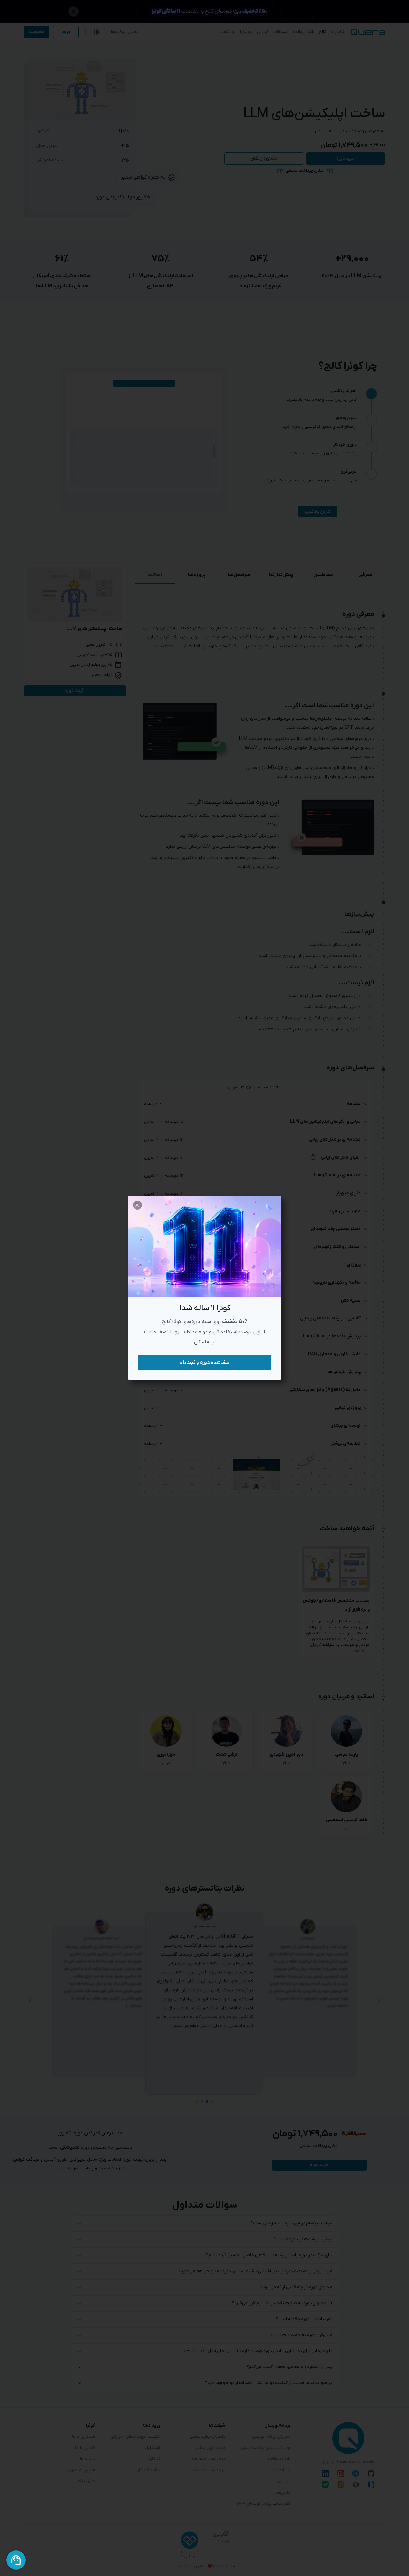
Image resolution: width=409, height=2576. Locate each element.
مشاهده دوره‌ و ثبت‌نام (204, 1363)
